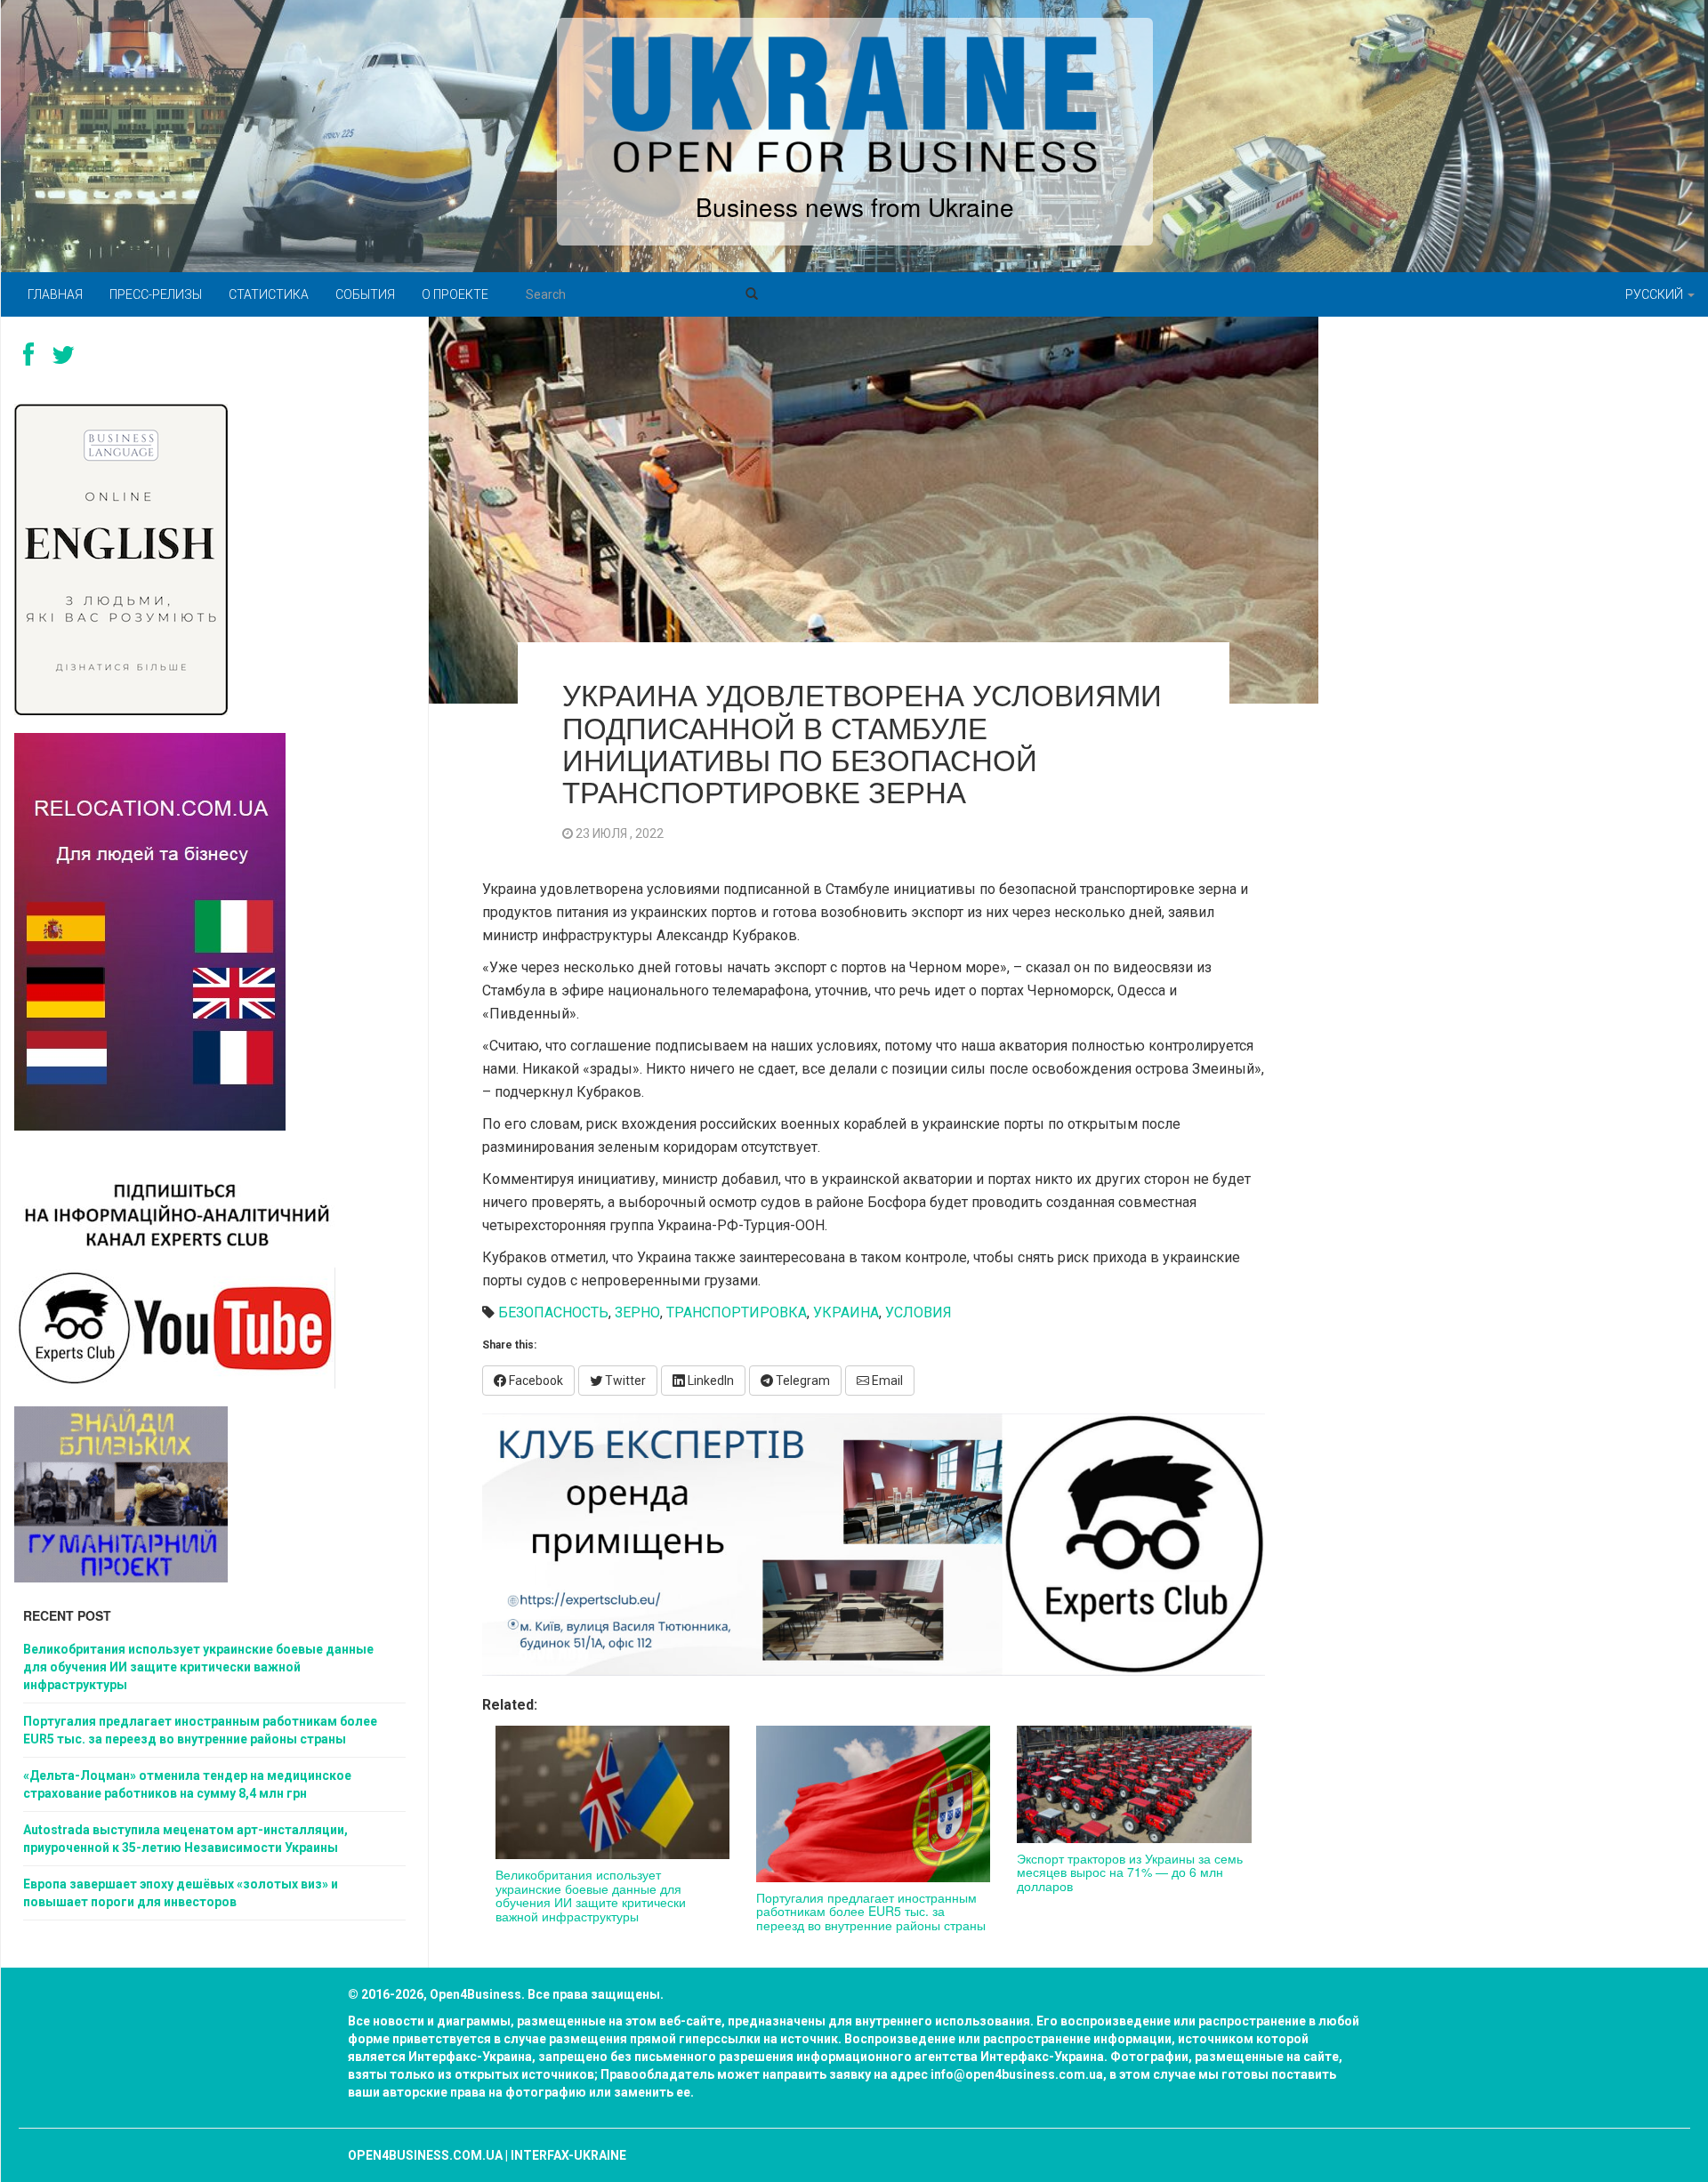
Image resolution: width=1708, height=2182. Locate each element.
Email (886, 1381)
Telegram (802, 1381)
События (365, 294)
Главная (55, 294)
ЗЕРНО (637, 1312)
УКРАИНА (846, 1312)
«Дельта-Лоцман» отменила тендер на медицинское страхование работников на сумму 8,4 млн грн (187, 1784)
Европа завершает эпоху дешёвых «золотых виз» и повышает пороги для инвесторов (181, 1893)
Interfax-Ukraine (568, 2155)
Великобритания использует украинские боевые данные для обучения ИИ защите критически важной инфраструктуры (591, 1895)
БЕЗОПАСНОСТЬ (553, 1312)
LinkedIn (709, 1381)
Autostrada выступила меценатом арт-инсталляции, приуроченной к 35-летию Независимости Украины (185, 1839)
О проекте (455, 294)
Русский (1656, 294)
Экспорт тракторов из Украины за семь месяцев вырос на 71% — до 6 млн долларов (1130, 1872)
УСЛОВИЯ (918, 1312)
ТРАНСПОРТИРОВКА (737, 1312)
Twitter (624, 1381)
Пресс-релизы (156, 294)
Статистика (269, 294)
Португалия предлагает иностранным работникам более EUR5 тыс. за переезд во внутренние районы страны (871, 1911)
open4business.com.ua (425, 2155)
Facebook (535, 1381)
